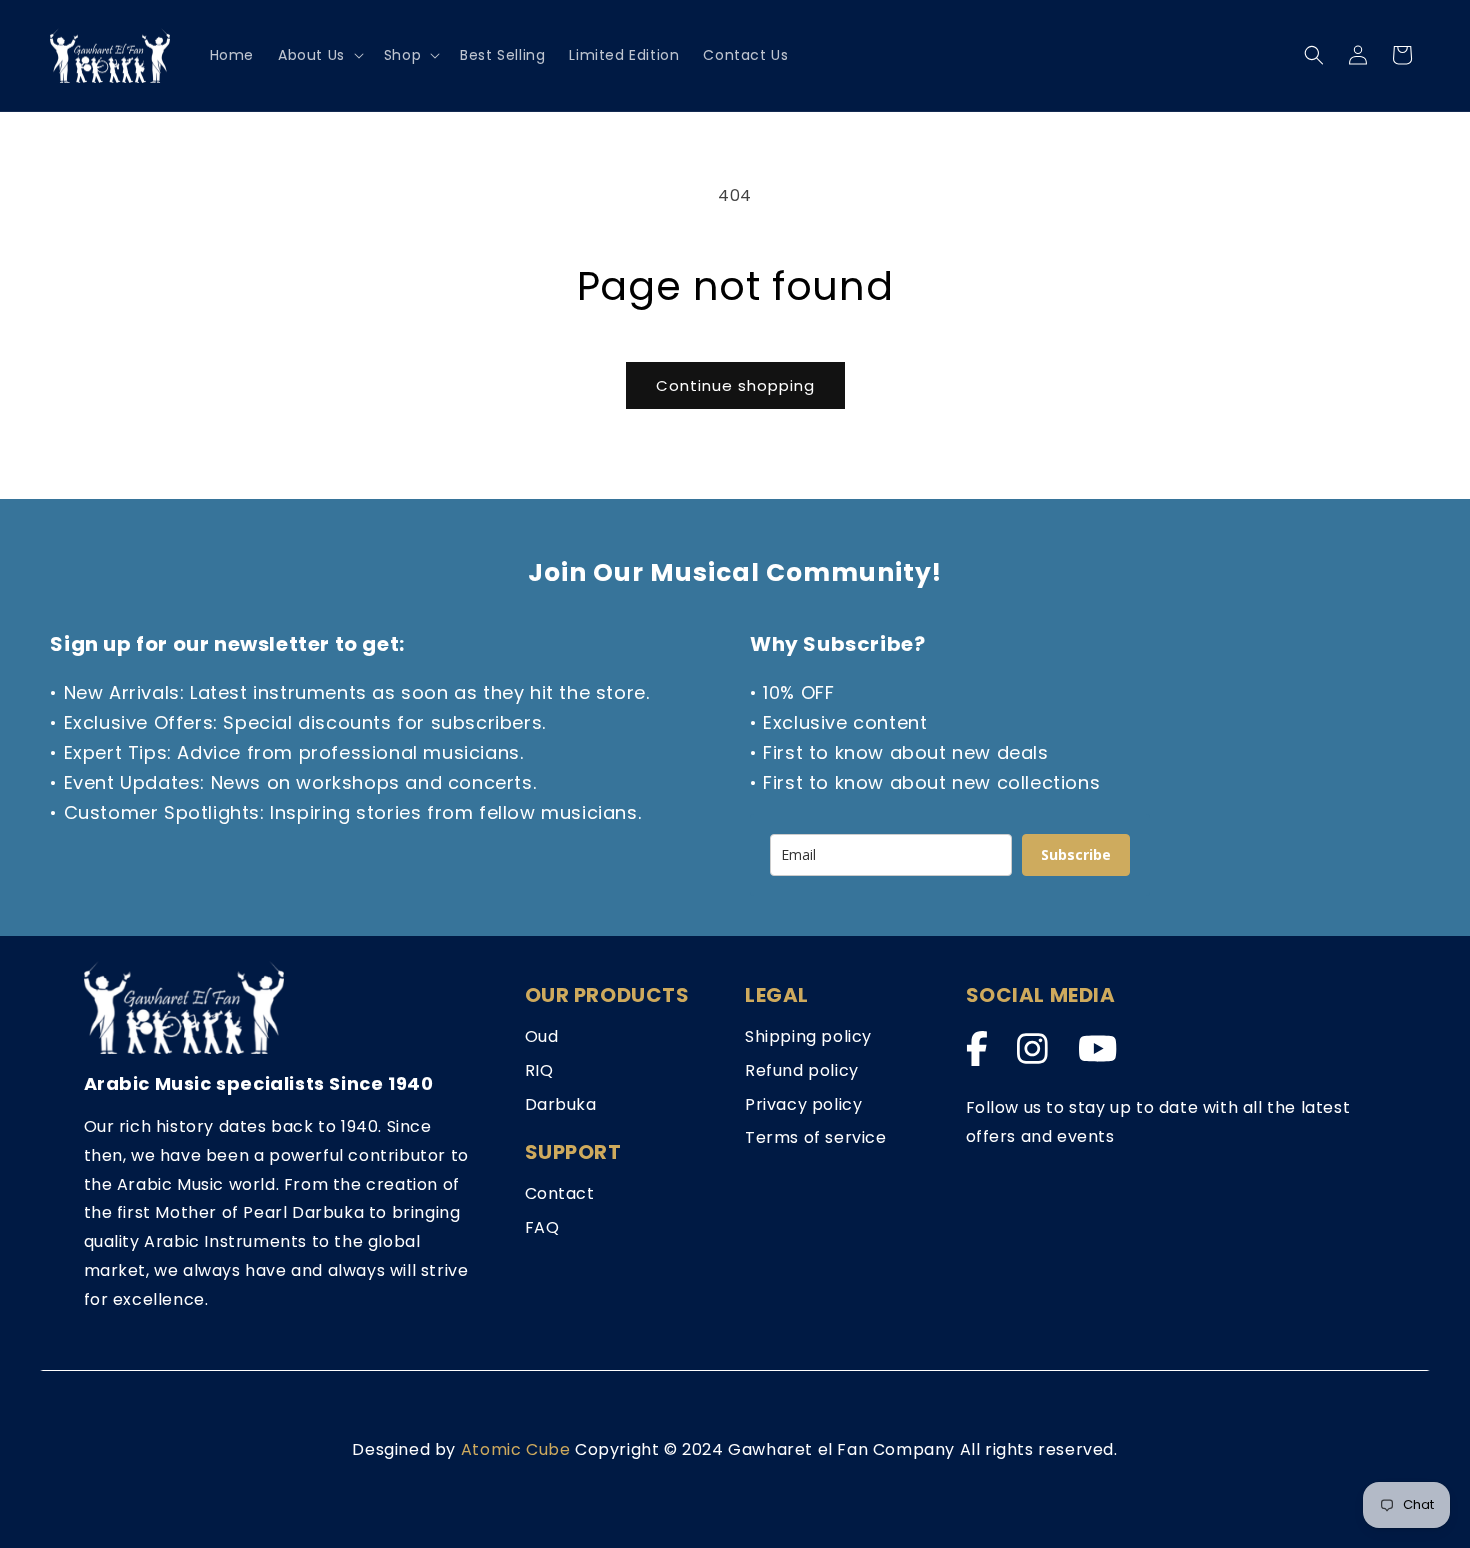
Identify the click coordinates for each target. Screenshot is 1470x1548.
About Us (311, 55)
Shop (402, 55)
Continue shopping (735, 385)
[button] (319, 55)
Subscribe (1076, 854)
